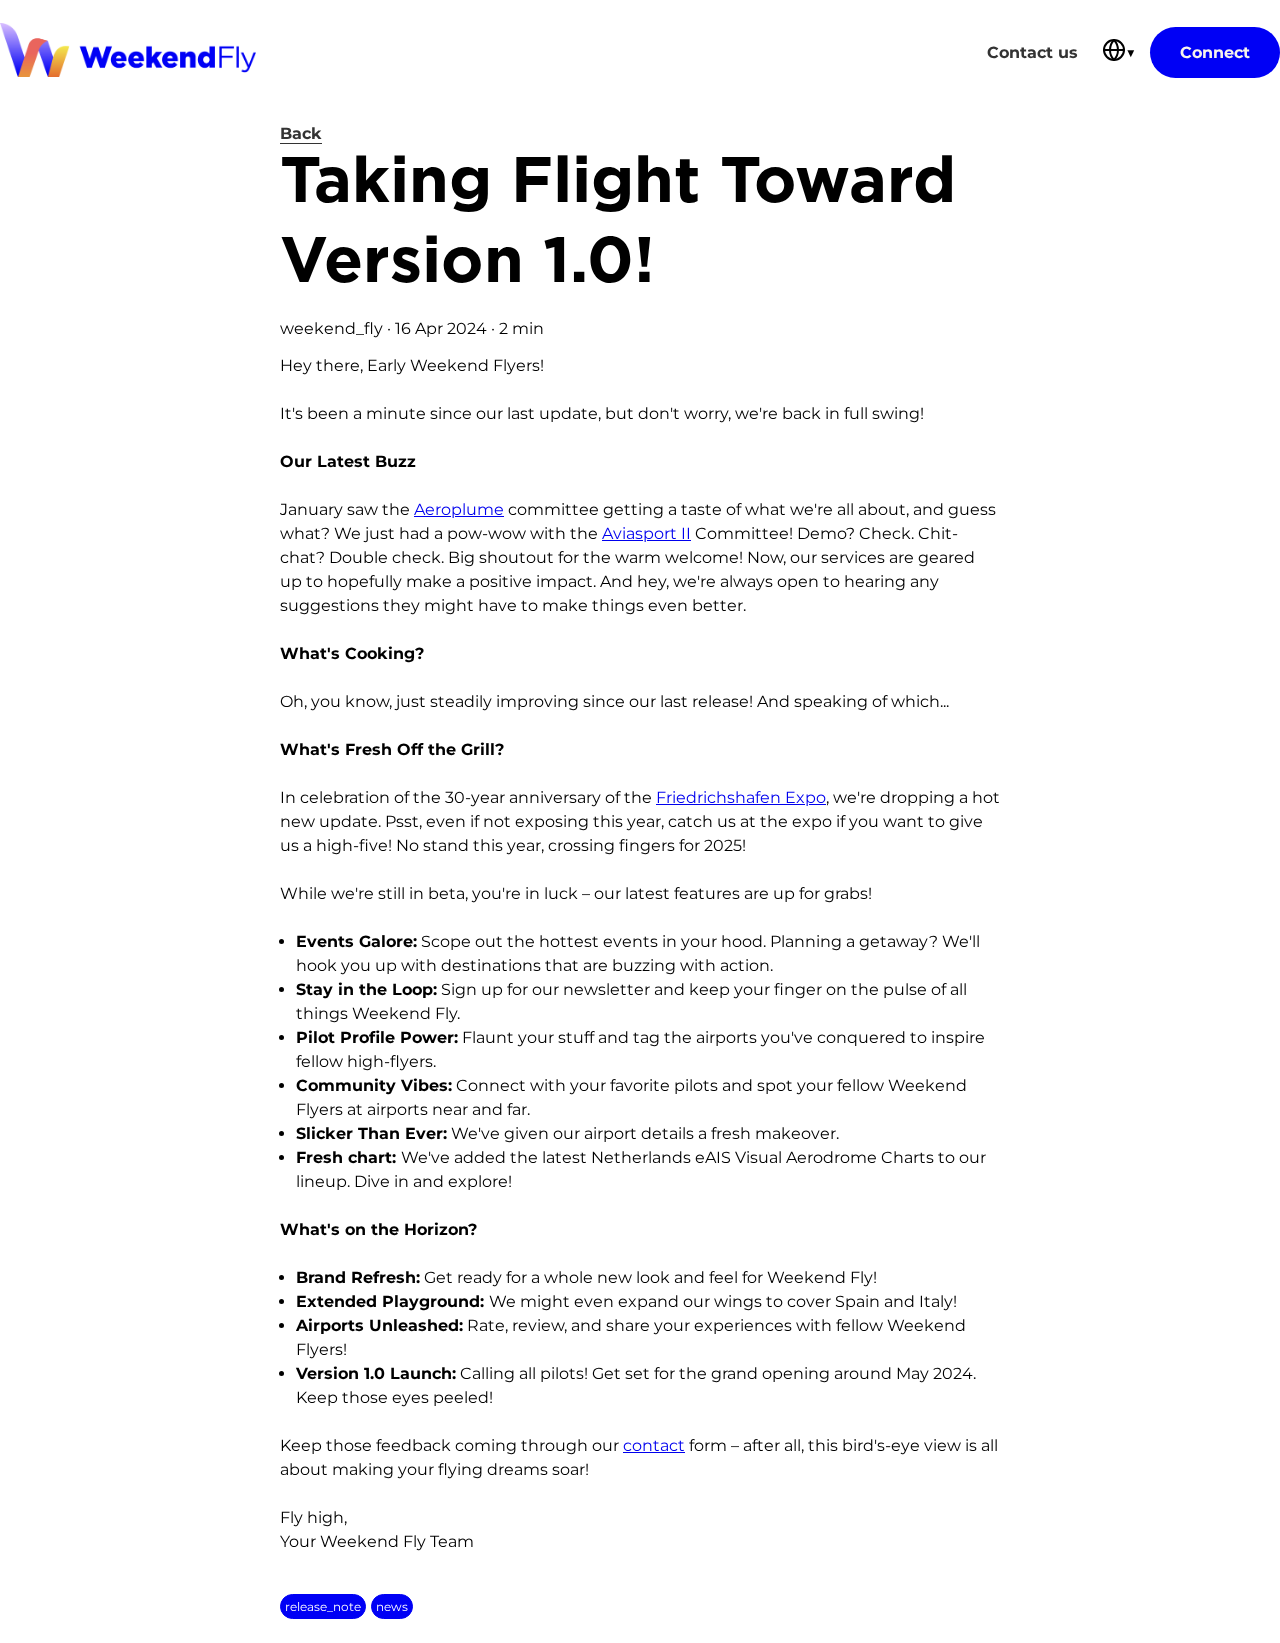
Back (301, 133)
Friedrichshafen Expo (741, 797)
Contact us (1032, 52)
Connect (1215, 52)
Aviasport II (646, 533)
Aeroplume (459, 509)
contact (654, 1445)
